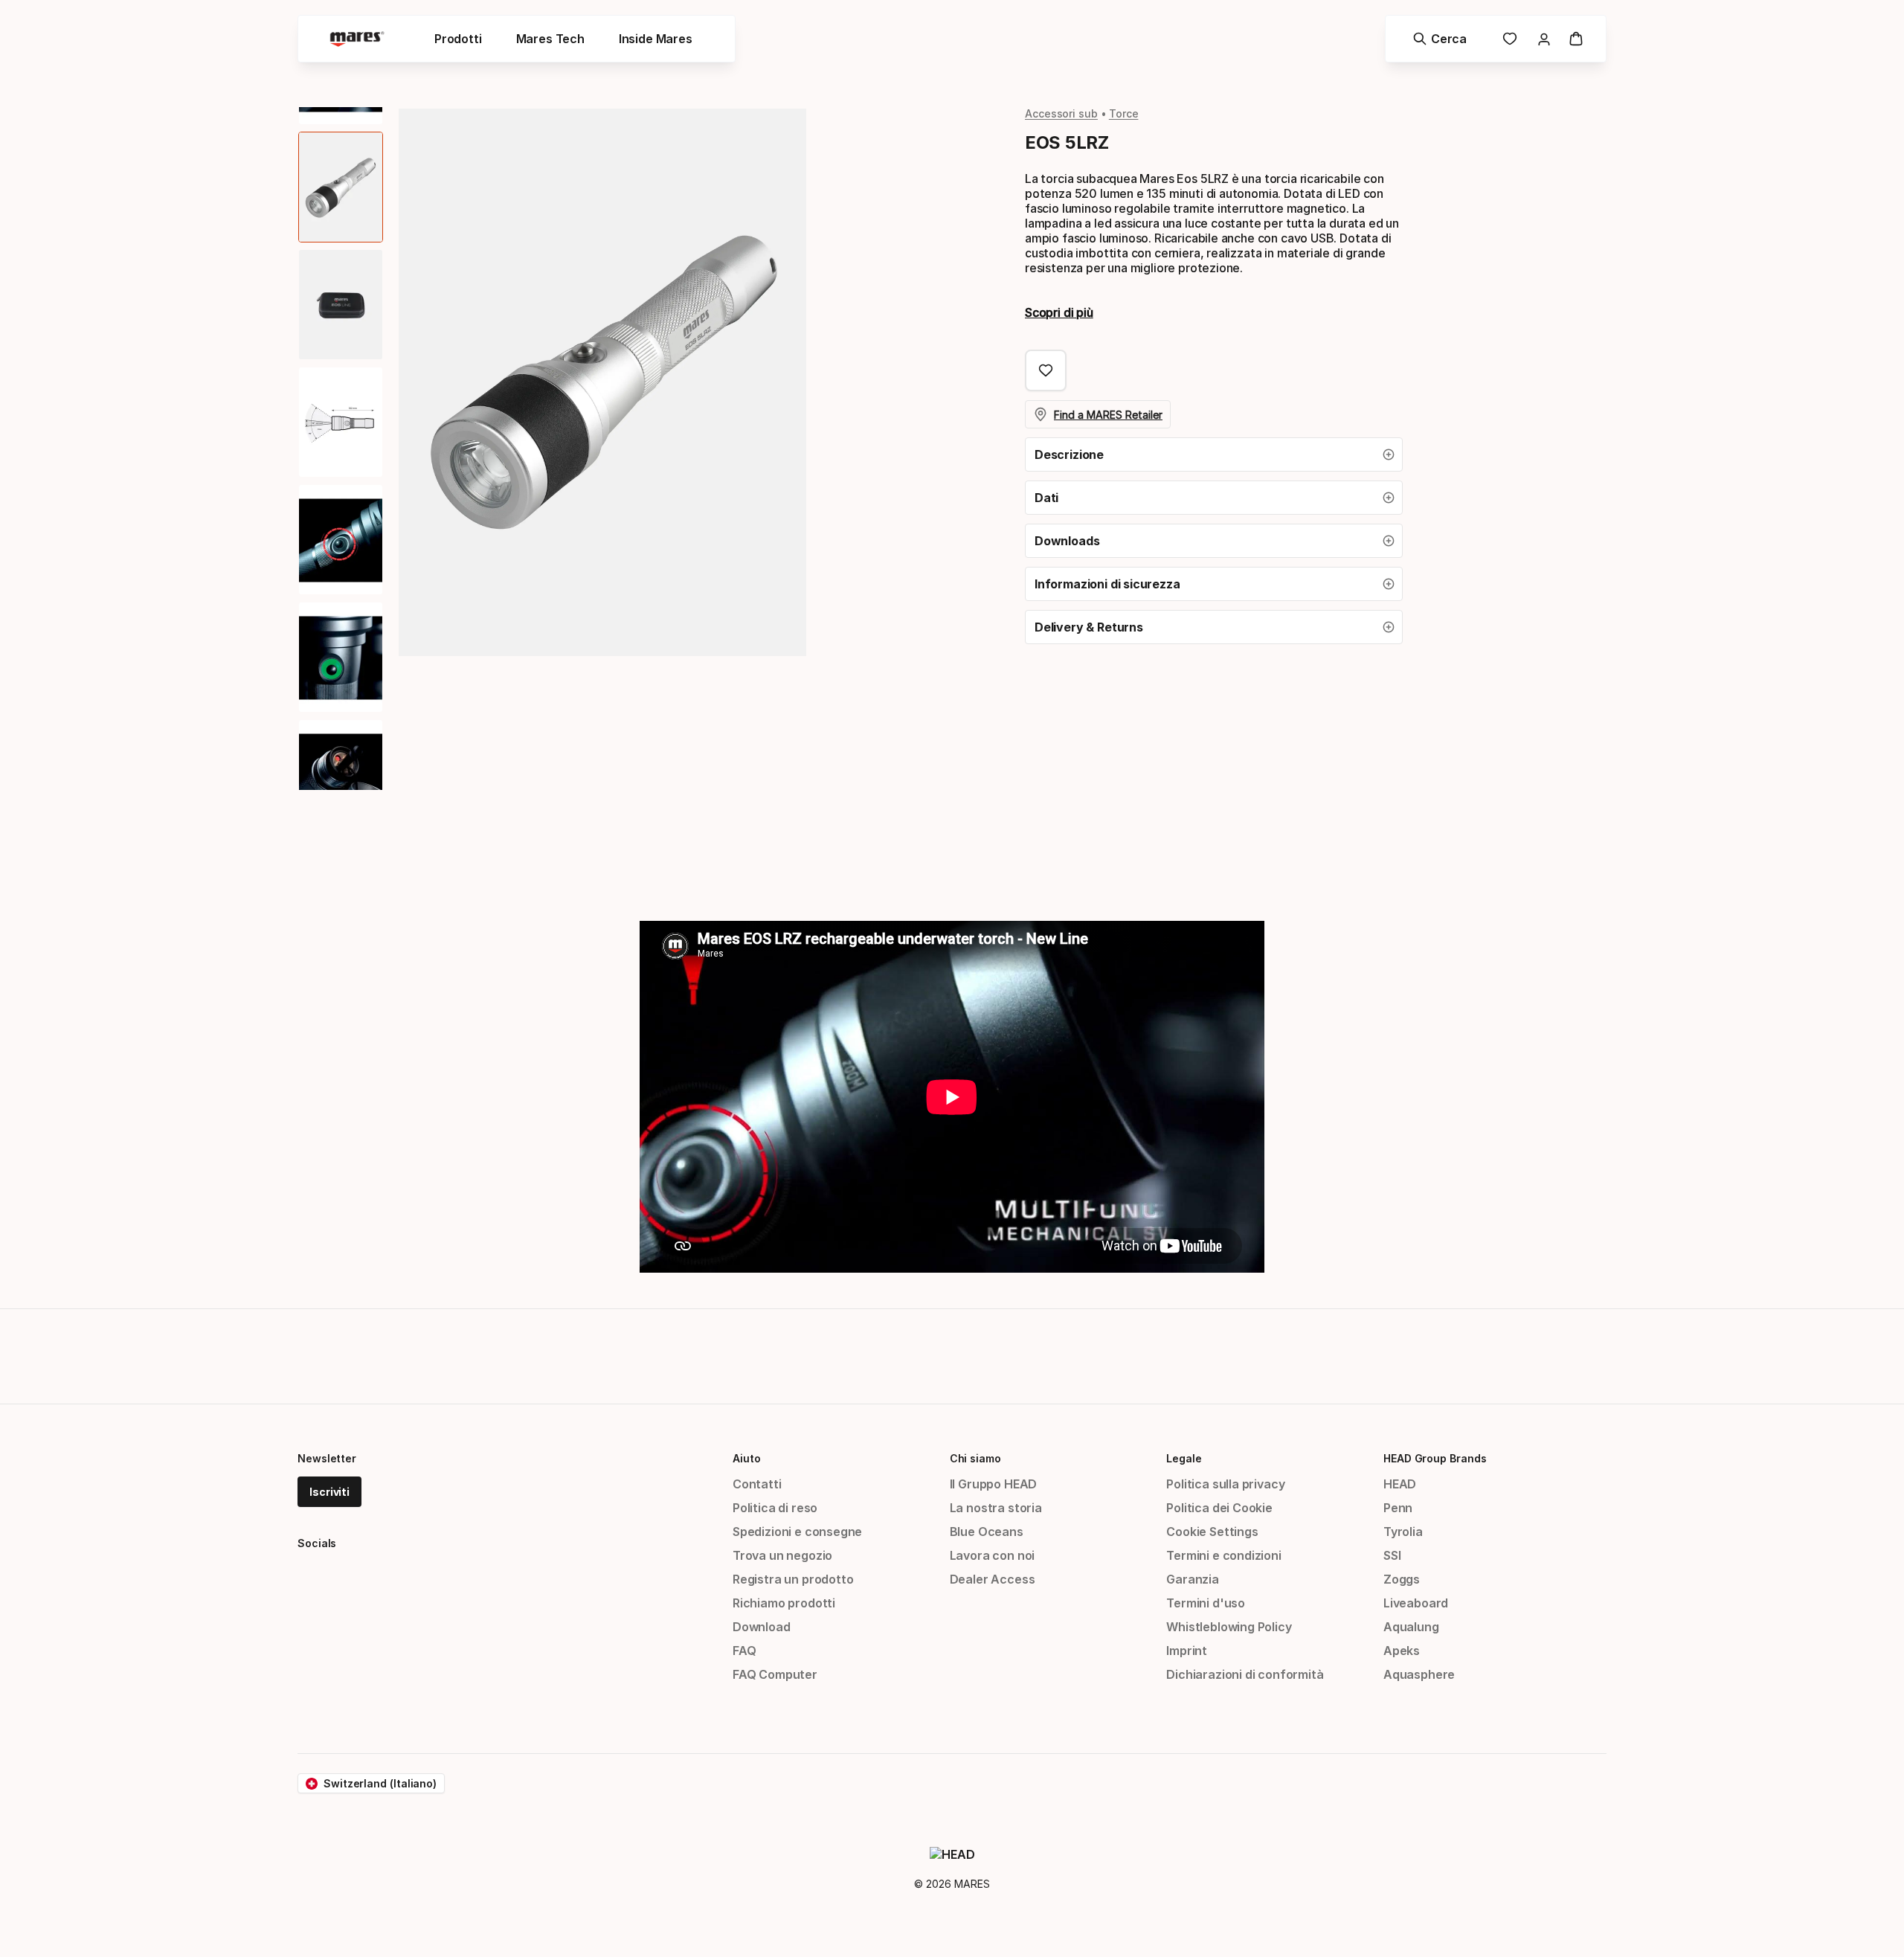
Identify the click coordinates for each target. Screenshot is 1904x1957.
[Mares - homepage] (357, 39)
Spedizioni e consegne (797, 1532)
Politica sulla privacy (1225, 1484)
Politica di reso (775, 1508)
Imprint (1187, 1651)
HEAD (1400, 1484)
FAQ (744, 1651)
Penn (1398, 1508)
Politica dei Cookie (1219, 1508)
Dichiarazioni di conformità (1245, 1674)
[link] (1510, 39)
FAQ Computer (775, 1674)
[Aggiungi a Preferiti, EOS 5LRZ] (1046, 370)
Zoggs (1402, 1579)
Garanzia (1193, 1579)
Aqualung (1411, 1627)
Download (762, 1627)
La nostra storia (996, 1508)
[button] (1214, 454)
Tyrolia (1403, 1532)
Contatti (757, 1484)
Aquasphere (1419, 1674)
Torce (1124, 113)
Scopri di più (1059, 312)
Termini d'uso (1206, 1603)
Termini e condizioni (1223, 1555)
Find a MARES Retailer (1108, 415)
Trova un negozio (782, 1555)
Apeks (1402, 1651)
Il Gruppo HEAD (994, 1484)
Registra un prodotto (793, 1579)
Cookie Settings (1212, 1532)
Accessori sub (1061, 113)
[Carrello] (1576, 39)
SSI (1392, 1555)
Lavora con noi (993, 1555)
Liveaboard (1416, 1603)
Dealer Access (993, 1579)
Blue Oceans (987, 1532)
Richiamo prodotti (784, 1603)
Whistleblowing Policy (1229, 1627)
